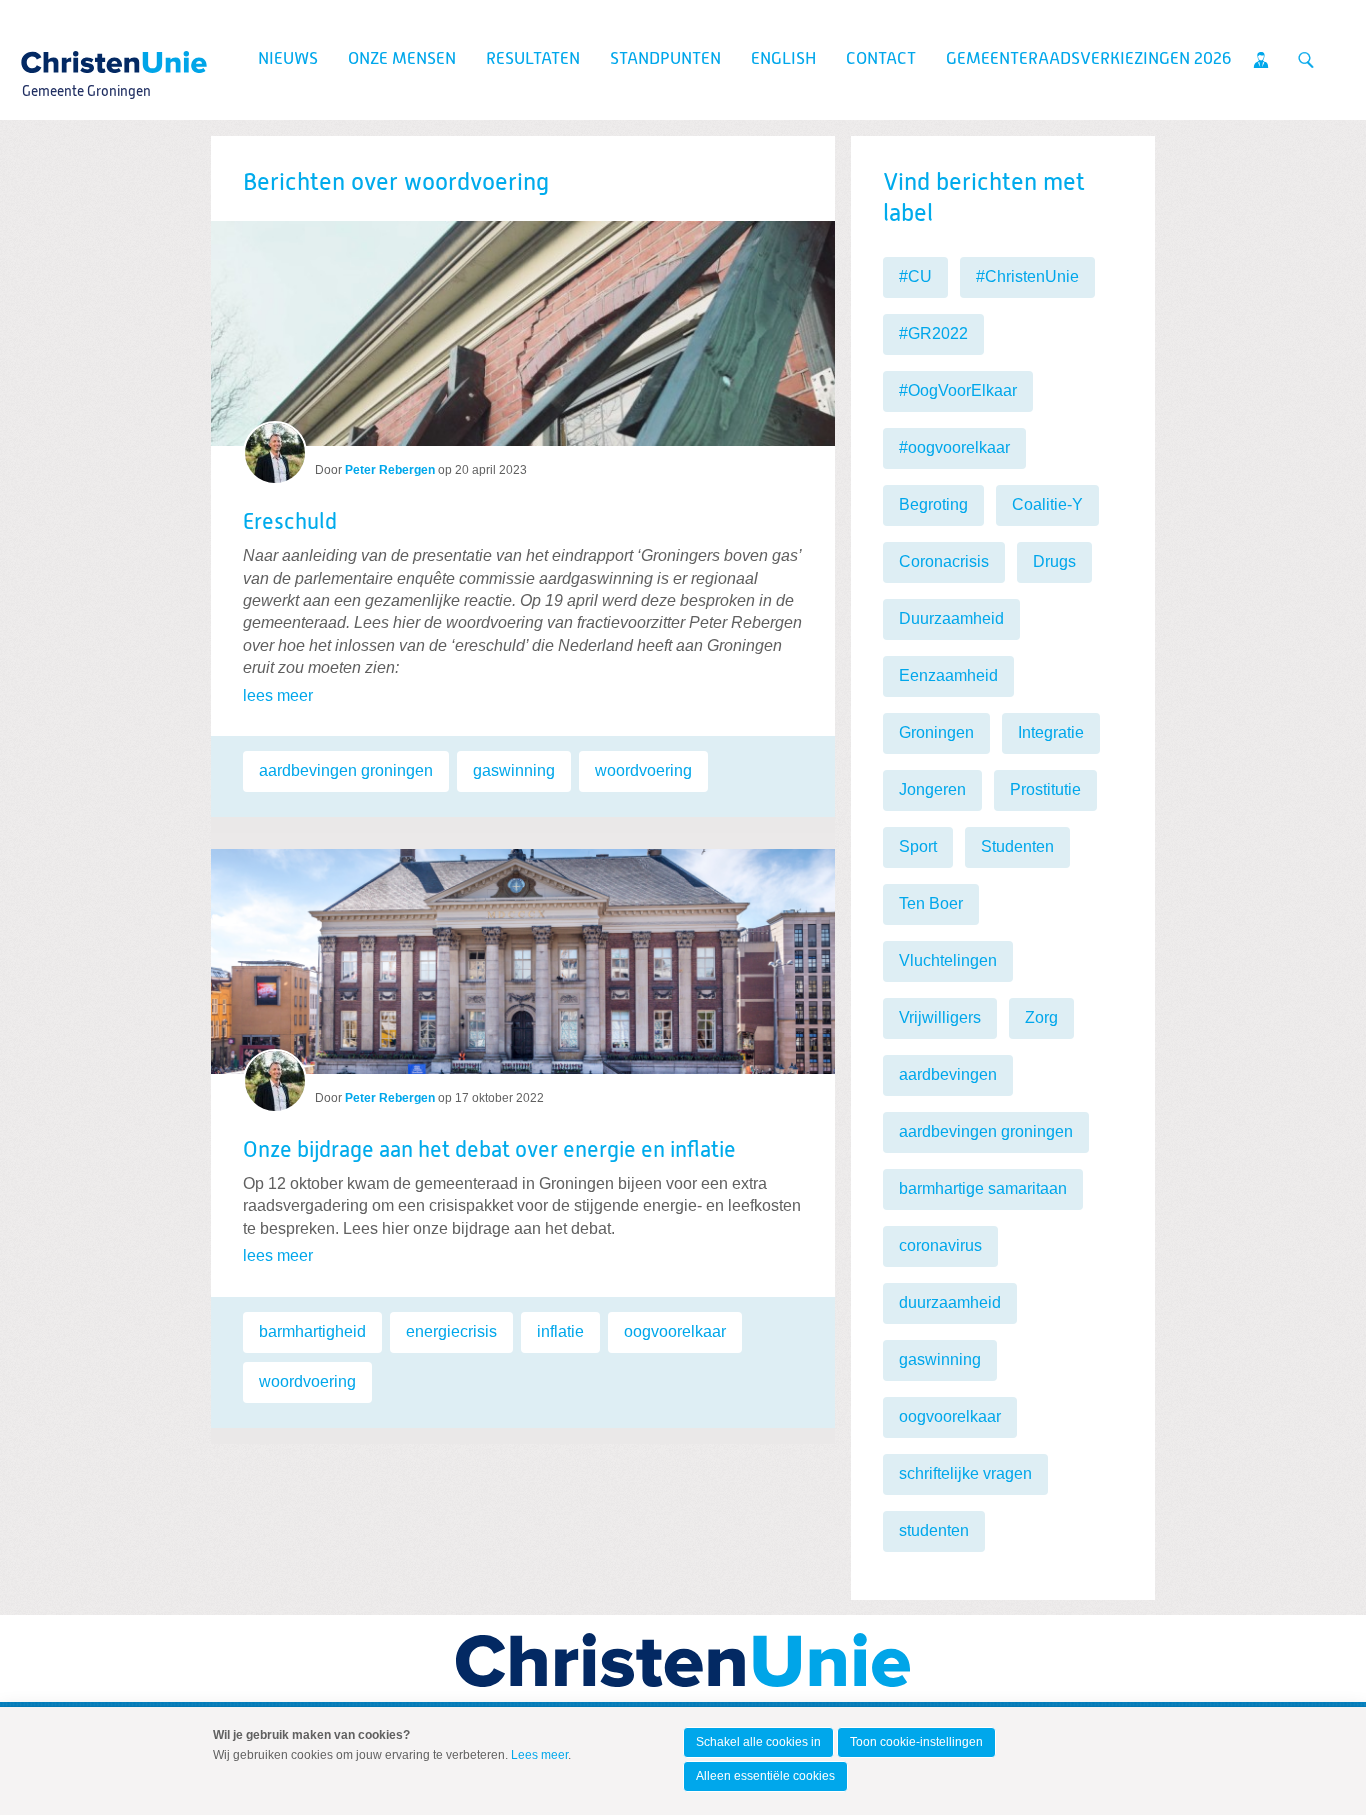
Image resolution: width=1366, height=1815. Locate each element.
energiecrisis (451, 1331)
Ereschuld (290, 523)
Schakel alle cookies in (758, 1742)
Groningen (936, 732)
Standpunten (665, 59)
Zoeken (1306, 60)
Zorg (1041, 1017)
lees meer (278, 695)
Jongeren (932, 789)
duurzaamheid (950, 1302)
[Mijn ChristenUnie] (1261, 60)
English (783, 59)
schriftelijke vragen (965, 1473)
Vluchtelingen (948, 960)
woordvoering (643, 770)
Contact (881, 59)
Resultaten (533, 59)
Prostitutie (1045, 789)
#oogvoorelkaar (954, 447)
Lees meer (539, 1755)
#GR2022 (933, 333)
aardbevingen (948, 1074)
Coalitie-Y (1047, 504)
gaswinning (514, 770)
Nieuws (288, 59)
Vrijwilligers (940, 1017)
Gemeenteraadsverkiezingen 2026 (1088, 59)
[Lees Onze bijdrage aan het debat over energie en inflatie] (523, 953)
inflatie (560, 1331)
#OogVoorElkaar (958, 390)
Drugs (1054, 561)
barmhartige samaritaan (983, 1188)
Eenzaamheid (948, 675)
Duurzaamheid (951, 618)
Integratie (1051, 732)
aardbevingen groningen (346, 770)
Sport (918, 846)
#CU (915, 276)
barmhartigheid (312, 1331)
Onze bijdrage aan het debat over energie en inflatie (489, 1151)
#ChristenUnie (1027, 276)
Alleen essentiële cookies (765, 1776)
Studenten (1017, 846)
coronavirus (940, 1245)
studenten (934, 1530)
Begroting (933, 504)
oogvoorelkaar (675, 1331)
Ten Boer (931, 903)
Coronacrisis (944, 561)
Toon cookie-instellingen (916, 1742)
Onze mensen (402, 59)
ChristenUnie (85, 56)
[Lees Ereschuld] (523, 333)
